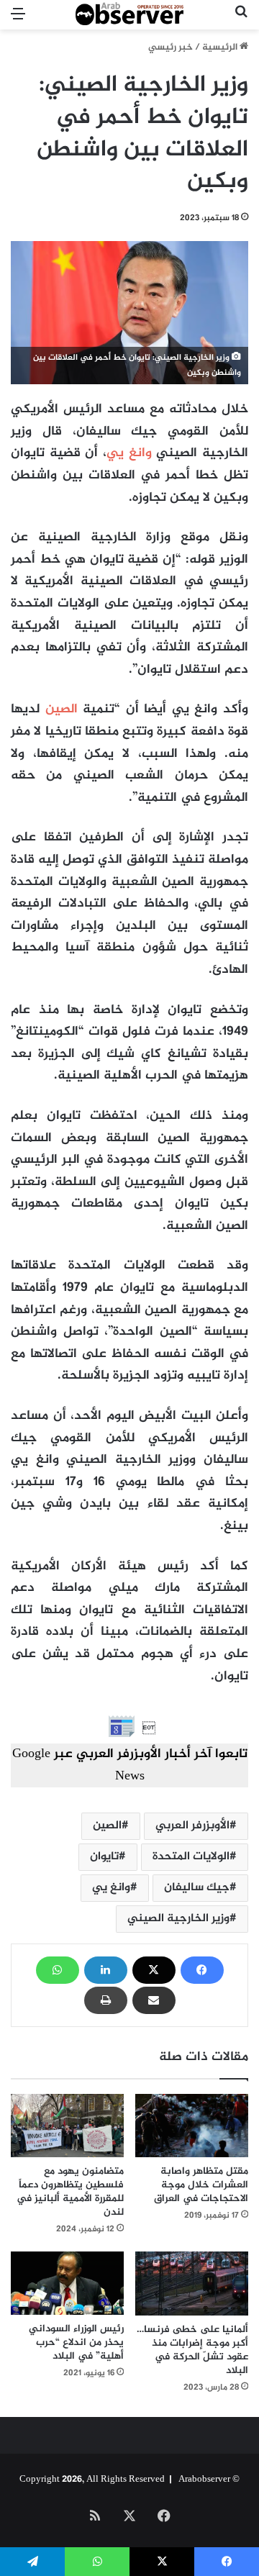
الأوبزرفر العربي (192, 1826)
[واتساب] (58, 1970)
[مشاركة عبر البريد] (154, 2000)
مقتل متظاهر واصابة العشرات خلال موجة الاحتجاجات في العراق (201, 2185)
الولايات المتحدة (191, 1857)
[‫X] (154, 1970)
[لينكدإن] (106, 1970)
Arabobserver (204, 2480)
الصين (62, 709)
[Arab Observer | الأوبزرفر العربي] (129, 15)
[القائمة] (18, 21)
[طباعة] (106, 2000)
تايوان (104, 1857)
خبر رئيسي (171, 47)
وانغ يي (129, 453)
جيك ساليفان (197, 1888)
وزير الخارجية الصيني (178, 1919)
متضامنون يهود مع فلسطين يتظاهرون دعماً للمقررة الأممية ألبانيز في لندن (70, 2192)
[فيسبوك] (202, 1970)
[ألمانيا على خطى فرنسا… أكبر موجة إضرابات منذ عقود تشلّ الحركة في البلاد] (192, 2284)
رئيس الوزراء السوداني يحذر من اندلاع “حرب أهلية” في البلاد (76, 2343)
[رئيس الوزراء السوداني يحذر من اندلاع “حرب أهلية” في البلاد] (67, 2283)
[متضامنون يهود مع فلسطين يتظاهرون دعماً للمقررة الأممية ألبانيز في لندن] (67, 2126)
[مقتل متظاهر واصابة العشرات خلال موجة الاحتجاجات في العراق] (192, 2126)
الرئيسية (221, 47)
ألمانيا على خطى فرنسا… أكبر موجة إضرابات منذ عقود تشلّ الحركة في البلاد (192, 2350)
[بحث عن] (241, 21)
